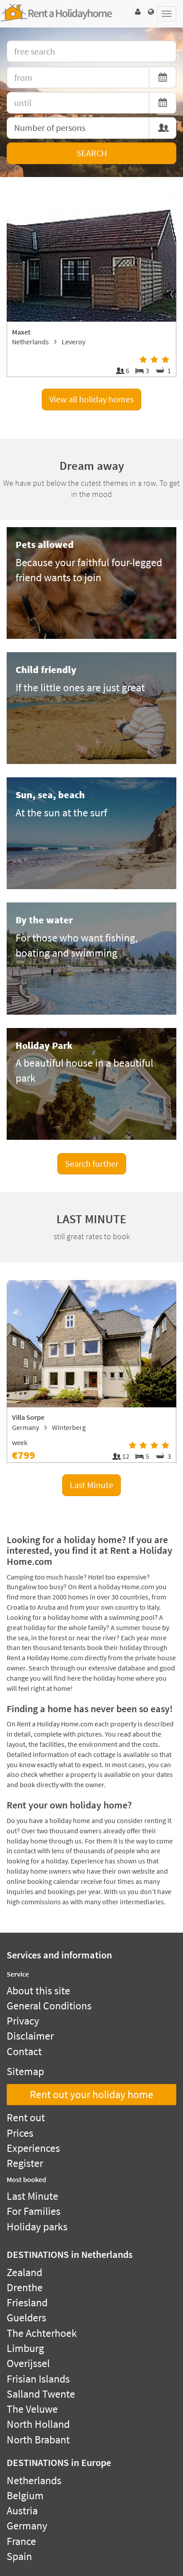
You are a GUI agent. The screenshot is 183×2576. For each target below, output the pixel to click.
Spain (19, 2556)
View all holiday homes (91, 399)
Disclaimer (30, 2036)
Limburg (25, 2348)
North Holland (38, 2424)
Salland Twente (41, 2394)
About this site (38, 1991)
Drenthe (25, 2287)
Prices (20, 2133)
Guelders (26, 2318)
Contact (24, 2051)
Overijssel (28, 2363)
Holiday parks (37, 2227)
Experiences (33, 2148)
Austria (22, 2511)
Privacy (23, 2021)
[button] (138, 12)
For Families (34, 2211)
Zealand (24, 2272)
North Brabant (38, 2440)
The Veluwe (32, 2409)
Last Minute (91, 1485)
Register (25, 2163)
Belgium (25, 2495)
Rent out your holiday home (91, 2094)
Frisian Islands (38, 2379)
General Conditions (49, 2006)
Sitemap (25, 2071)
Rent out (26, 2117)
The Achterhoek (42, 2333)
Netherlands (34, 2480)
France (21, 2541)
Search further (92, 1164)
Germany (27, 2526)
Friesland (27, 2302)
